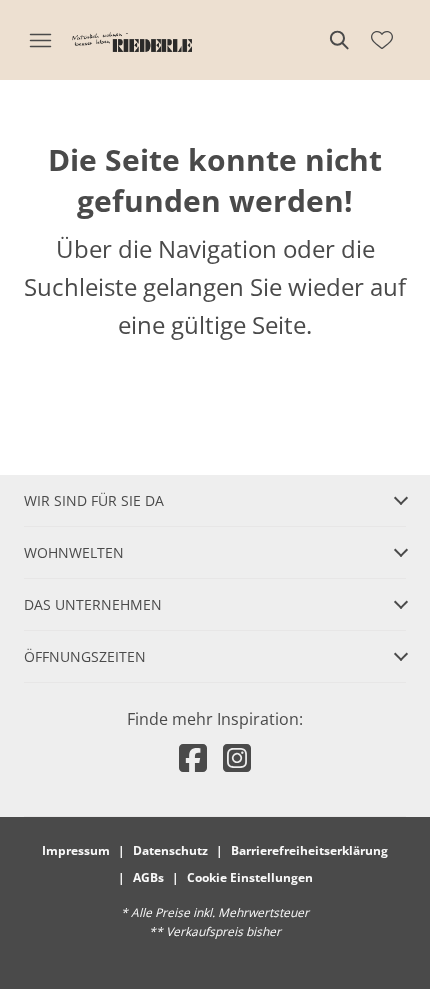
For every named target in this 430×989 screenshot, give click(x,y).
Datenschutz (170, 850)
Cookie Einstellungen (250, 877)
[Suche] (338, 40)
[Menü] (40, 40)
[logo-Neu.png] (132, 40)
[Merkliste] (382, 40)
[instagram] (237, 757)
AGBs (148, 877)
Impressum (76, 850)
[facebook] (193, 757)
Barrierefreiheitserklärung (309, 850)
